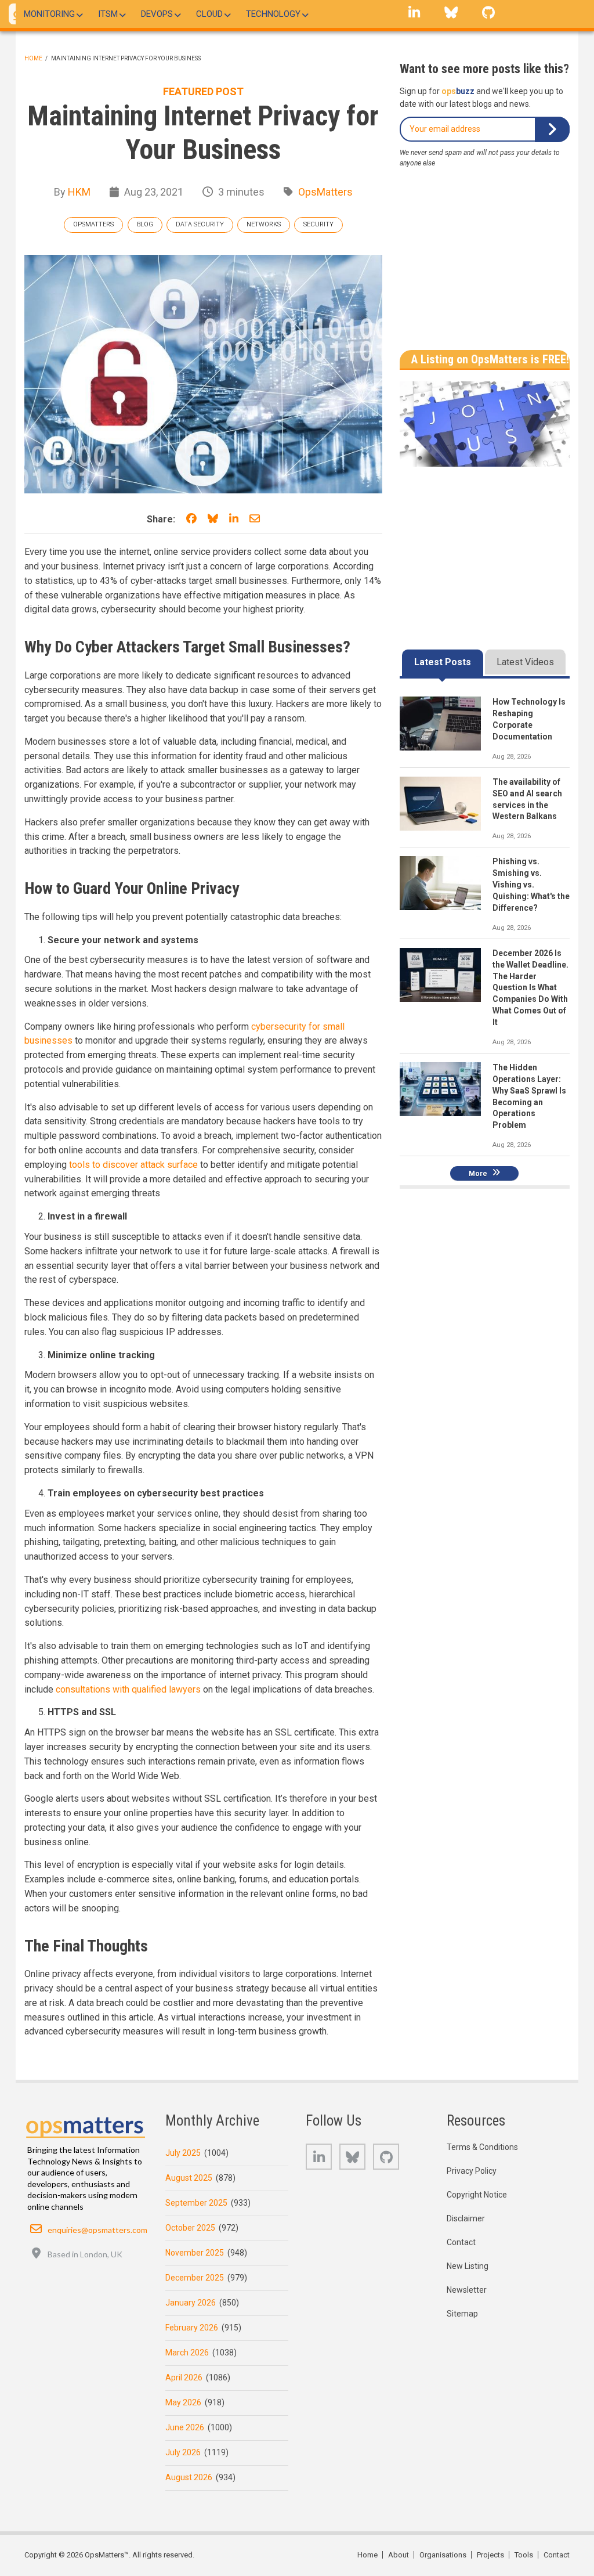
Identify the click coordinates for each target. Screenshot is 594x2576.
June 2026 (185, 2427)
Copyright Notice (477, 2195)
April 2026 (184, 2377)
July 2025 (183, 2153)
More (478, 1173)
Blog (145, 224)
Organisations (443, 2555)
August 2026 (189, 2477)
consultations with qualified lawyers (128, 1689)
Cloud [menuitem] (209, 14)
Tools (524, 2555)
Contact (461, 2242)
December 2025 (195, 2278)
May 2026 (183, 2402)
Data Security (200, 224)
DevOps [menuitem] (157, 14)
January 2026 (191, 2303)
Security (318, 224)
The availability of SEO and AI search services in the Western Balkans (527, 799)
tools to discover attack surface (133, 1165)
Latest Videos (525, 662)
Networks (264, 224)
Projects (490, 2555)
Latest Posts (443, 662)
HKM (79, 192)
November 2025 (195, 2253)
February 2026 (192, 2328)
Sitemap (462, 2314)
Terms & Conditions (482, 2147)
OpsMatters (325, 192)
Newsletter (467, 2290)
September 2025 (196, 2203)
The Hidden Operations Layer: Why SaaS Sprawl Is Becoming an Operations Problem (529, 1096)
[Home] (86, 2124)
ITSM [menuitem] (108, 14)
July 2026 (183, 2452)
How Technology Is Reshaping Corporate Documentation (529, 719)
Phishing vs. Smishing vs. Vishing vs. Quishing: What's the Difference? (531, 885)
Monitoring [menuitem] (49, 14)
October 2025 (190, 2228)
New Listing (468, 2266)
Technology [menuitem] (273, 14)
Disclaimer (466, 2218)
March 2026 (187, 2353)
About (399, 2555)
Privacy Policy (472, 2171)
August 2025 (189, 2178)
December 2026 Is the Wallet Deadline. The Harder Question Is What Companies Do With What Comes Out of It (530, 988)
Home (33, 58)
